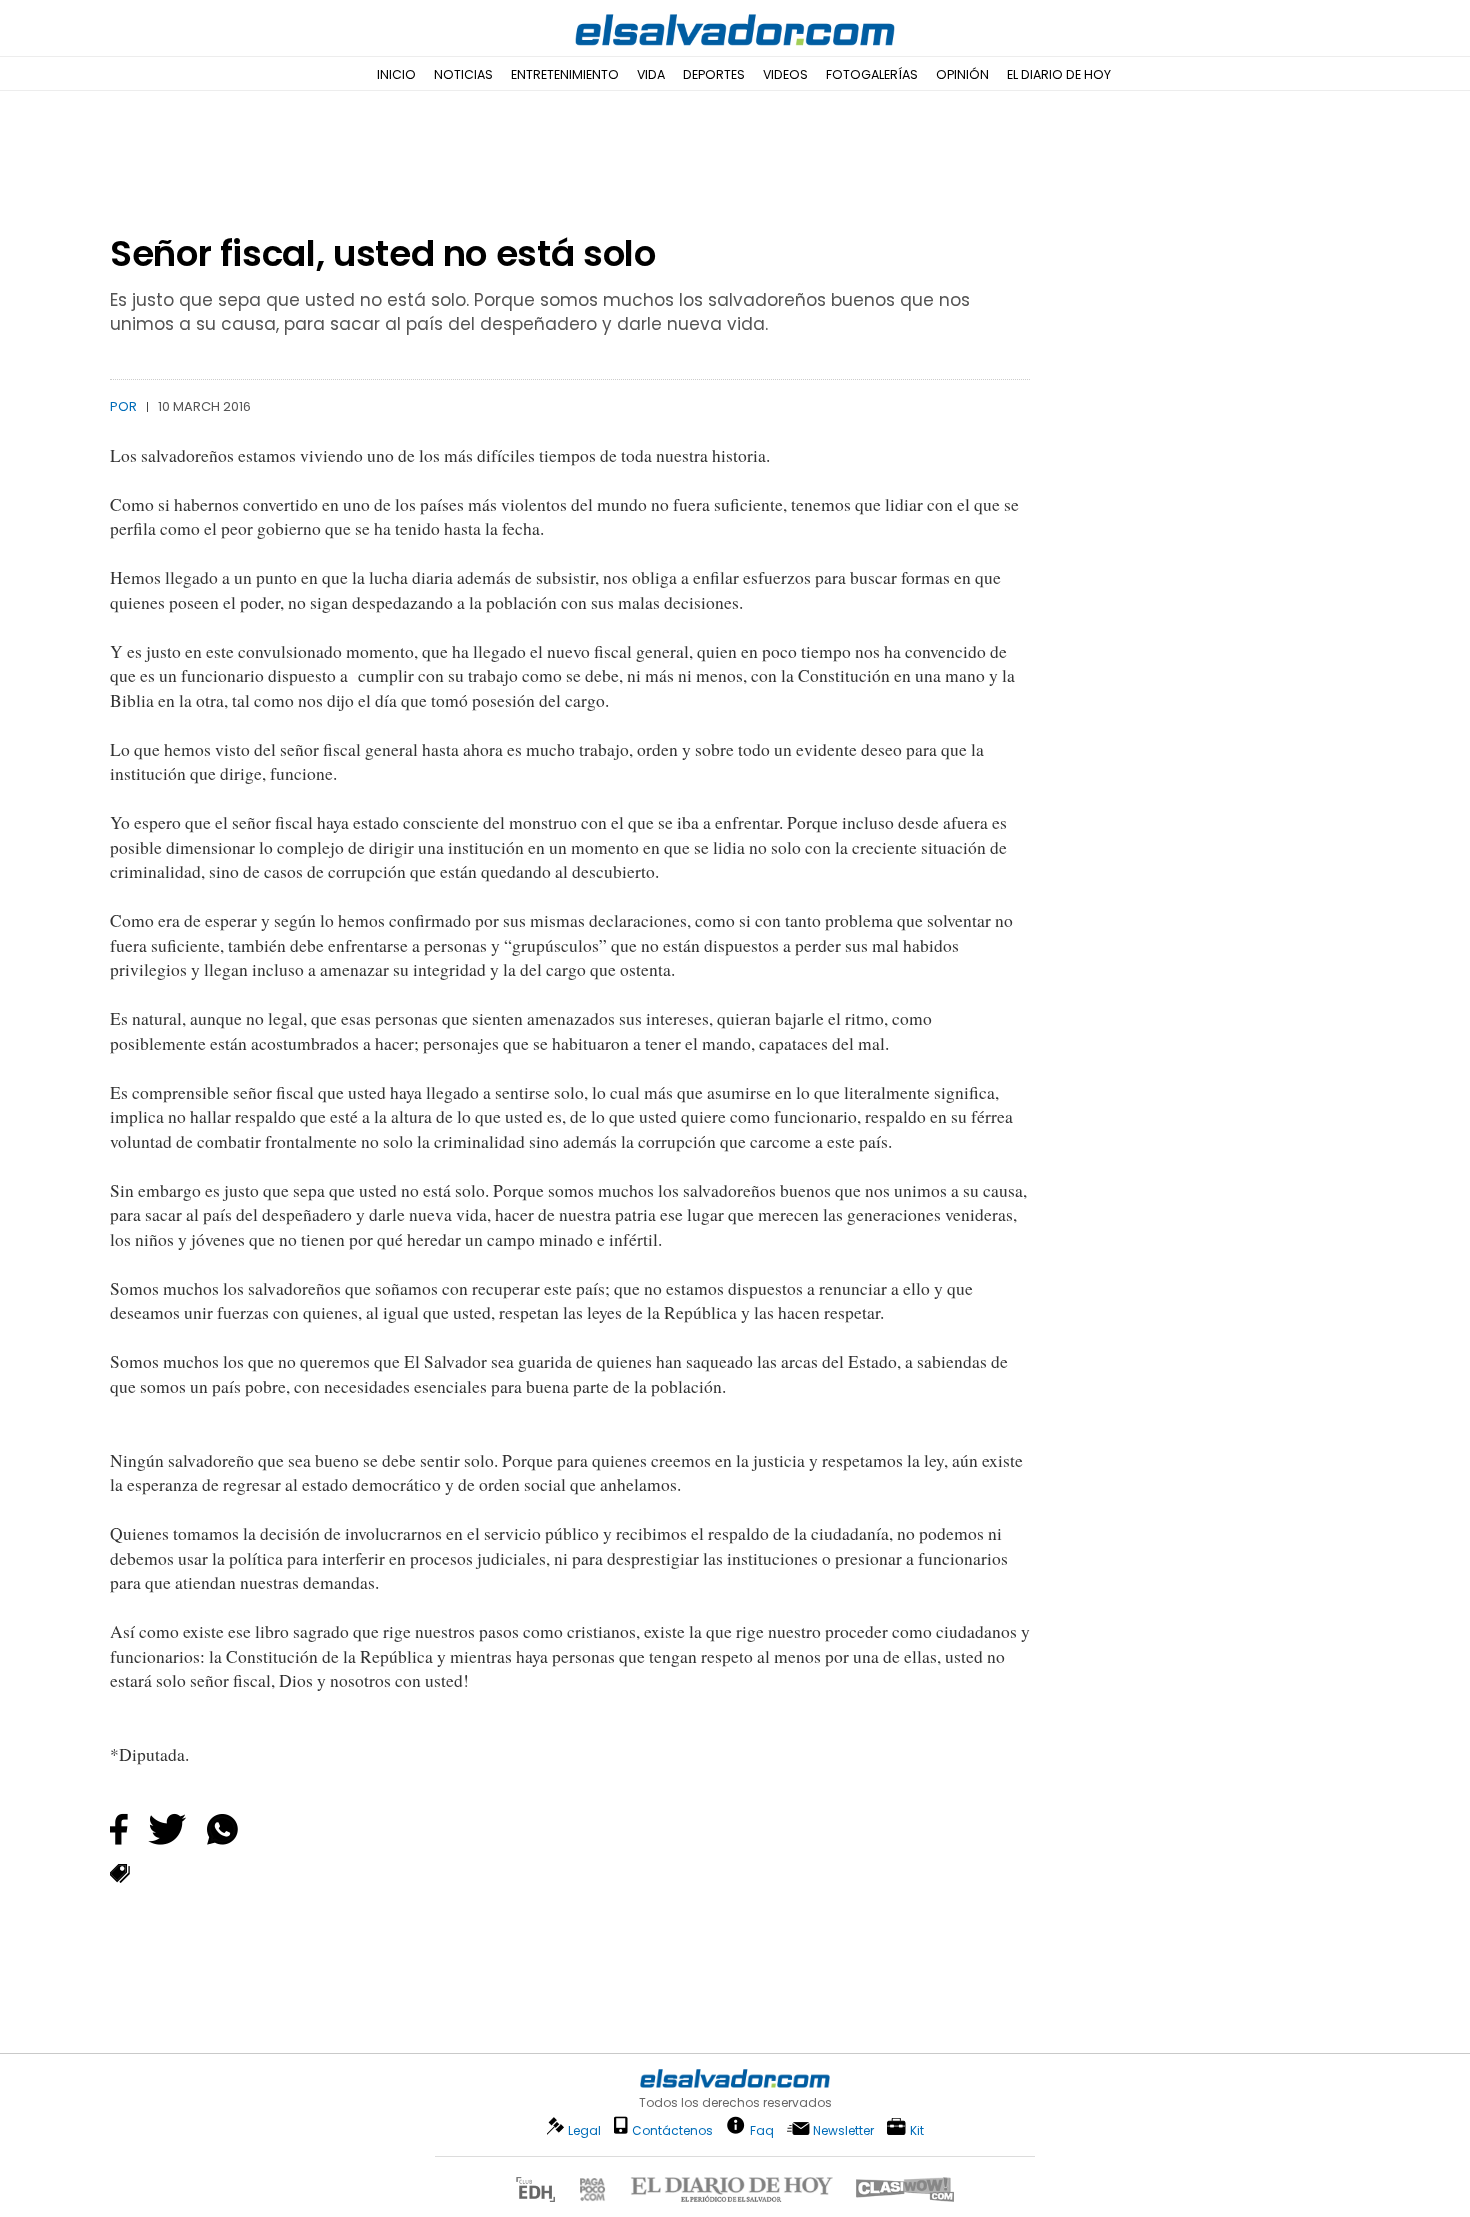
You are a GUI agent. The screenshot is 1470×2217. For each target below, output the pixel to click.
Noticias (463, 74)
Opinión (962, 74)
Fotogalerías (872, 74)
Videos (785, 74)
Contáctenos (672, 2130)
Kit (917, 2129)
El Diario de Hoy (1059, 74)
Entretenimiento (565, 74)
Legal (584, 2130)
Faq (762, 2129)
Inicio (396, 74)
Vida (651, 74)
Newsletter (843, 2130)
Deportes (714, 74)
